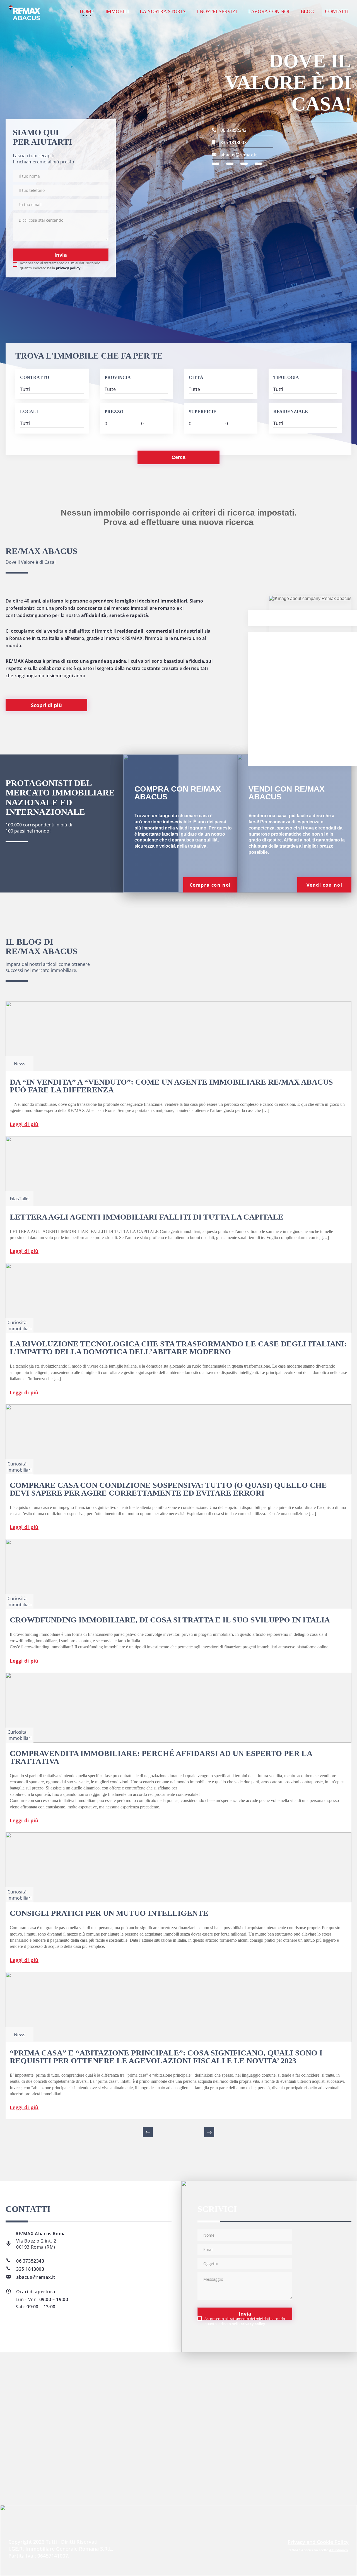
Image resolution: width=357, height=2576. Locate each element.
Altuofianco (338, 2550)
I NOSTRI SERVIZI (217, 11)
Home (87, 11)
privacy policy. (69, 268)
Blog (307, 11)
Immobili (117, 11)
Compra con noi (210, 885)
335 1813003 (233, 142)
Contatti (337, 11)
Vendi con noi (325, 885)
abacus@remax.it (239, 155)
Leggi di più (24, 1124)
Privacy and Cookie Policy (318, 2542)
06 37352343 (233, 130)
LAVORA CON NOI (269, 11)
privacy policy (253, 2324)
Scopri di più (46, 705)
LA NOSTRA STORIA (163, 11)
